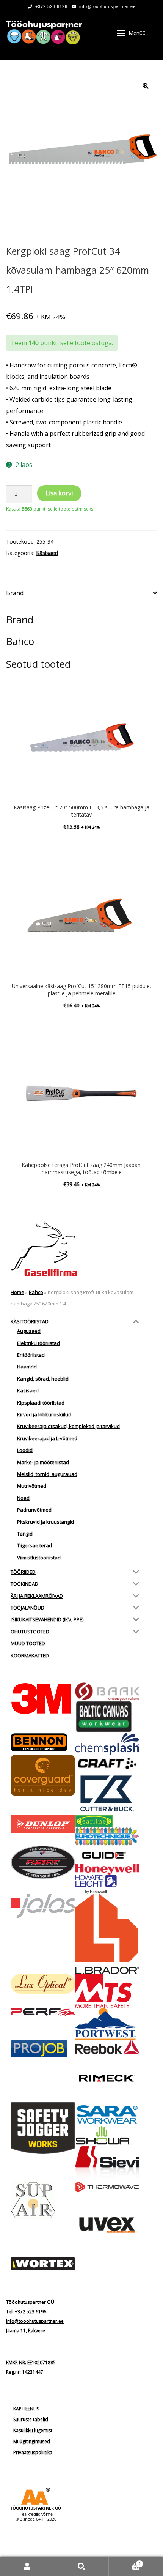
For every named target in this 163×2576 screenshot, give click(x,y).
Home (17, 1292)
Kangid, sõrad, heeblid (43, 1379)
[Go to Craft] (107, 1763)
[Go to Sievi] (107, 2164)
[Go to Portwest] (107, 2024)
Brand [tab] (15, 593)
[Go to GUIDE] (107, 1855)
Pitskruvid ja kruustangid (45, 1522)
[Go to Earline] (107, 1821)
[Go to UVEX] (107, 2225)
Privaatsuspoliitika (33, 2452)
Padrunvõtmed (34, 1510)
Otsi (81, 2566)
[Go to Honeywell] (107, 1870)
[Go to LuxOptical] (43, 1984)
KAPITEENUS (26, 2409)
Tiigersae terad (34, 1545)
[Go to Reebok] (107, 2047)
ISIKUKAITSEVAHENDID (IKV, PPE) (47, 1619)
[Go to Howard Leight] (107, 1884)
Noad (23, 1498)
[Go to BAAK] (107, 1692)
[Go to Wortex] (43, 2264)
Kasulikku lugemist (33, 2430)
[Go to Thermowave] (107, 2187)
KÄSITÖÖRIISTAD (30, 1321)
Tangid (25, 1534)
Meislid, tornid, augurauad (47, 1474)
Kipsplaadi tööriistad (41, 1403)
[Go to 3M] (43, 1699)
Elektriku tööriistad (38, 1343)
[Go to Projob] (43, 2049)
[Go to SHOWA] (107, 2136)
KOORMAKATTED (30, 1655)
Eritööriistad (31, 1355)
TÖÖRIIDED (23, 1572)
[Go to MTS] (107, 1991)
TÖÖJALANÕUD (27, 1608)
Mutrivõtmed (32, 1486)
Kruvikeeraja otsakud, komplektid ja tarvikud (68, 1426)
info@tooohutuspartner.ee (107, 6)
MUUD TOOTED (28, 1643)
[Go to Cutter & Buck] (107, 1793)
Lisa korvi (59, 493)
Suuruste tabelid (31, 2419)
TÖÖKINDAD (24, 1584)
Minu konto (27, 2566)
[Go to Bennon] (43, 1742)
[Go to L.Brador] (107, 1934)
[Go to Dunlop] (43, 1824)
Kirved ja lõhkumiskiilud (44, 1414)
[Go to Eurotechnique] (107, 1837)
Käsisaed (47, 553)
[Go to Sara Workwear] (107, 2114)
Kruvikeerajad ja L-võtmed (47, 1438)
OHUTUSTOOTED (30, 1632)
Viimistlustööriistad (39, 1558)
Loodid (25, 1450)
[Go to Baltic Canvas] (107, 1717)
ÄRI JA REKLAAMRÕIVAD (37, 1596)
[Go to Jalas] (43, 1906)
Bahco (36, 1292)
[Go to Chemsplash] (107, 1744)
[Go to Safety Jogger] (43, 2128)
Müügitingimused (32, 2441)
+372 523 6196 (51, 6)
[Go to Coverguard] (43, 1775)
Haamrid (27, 1367)
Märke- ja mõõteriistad (43, 1462)
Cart (125, 2561)
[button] (146, 86)
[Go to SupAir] (43, 2200)
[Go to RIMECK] (107, 2078)
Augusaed (29, 1331)
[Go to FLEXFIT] (43, 1862)
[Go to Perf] (43, 2012)
